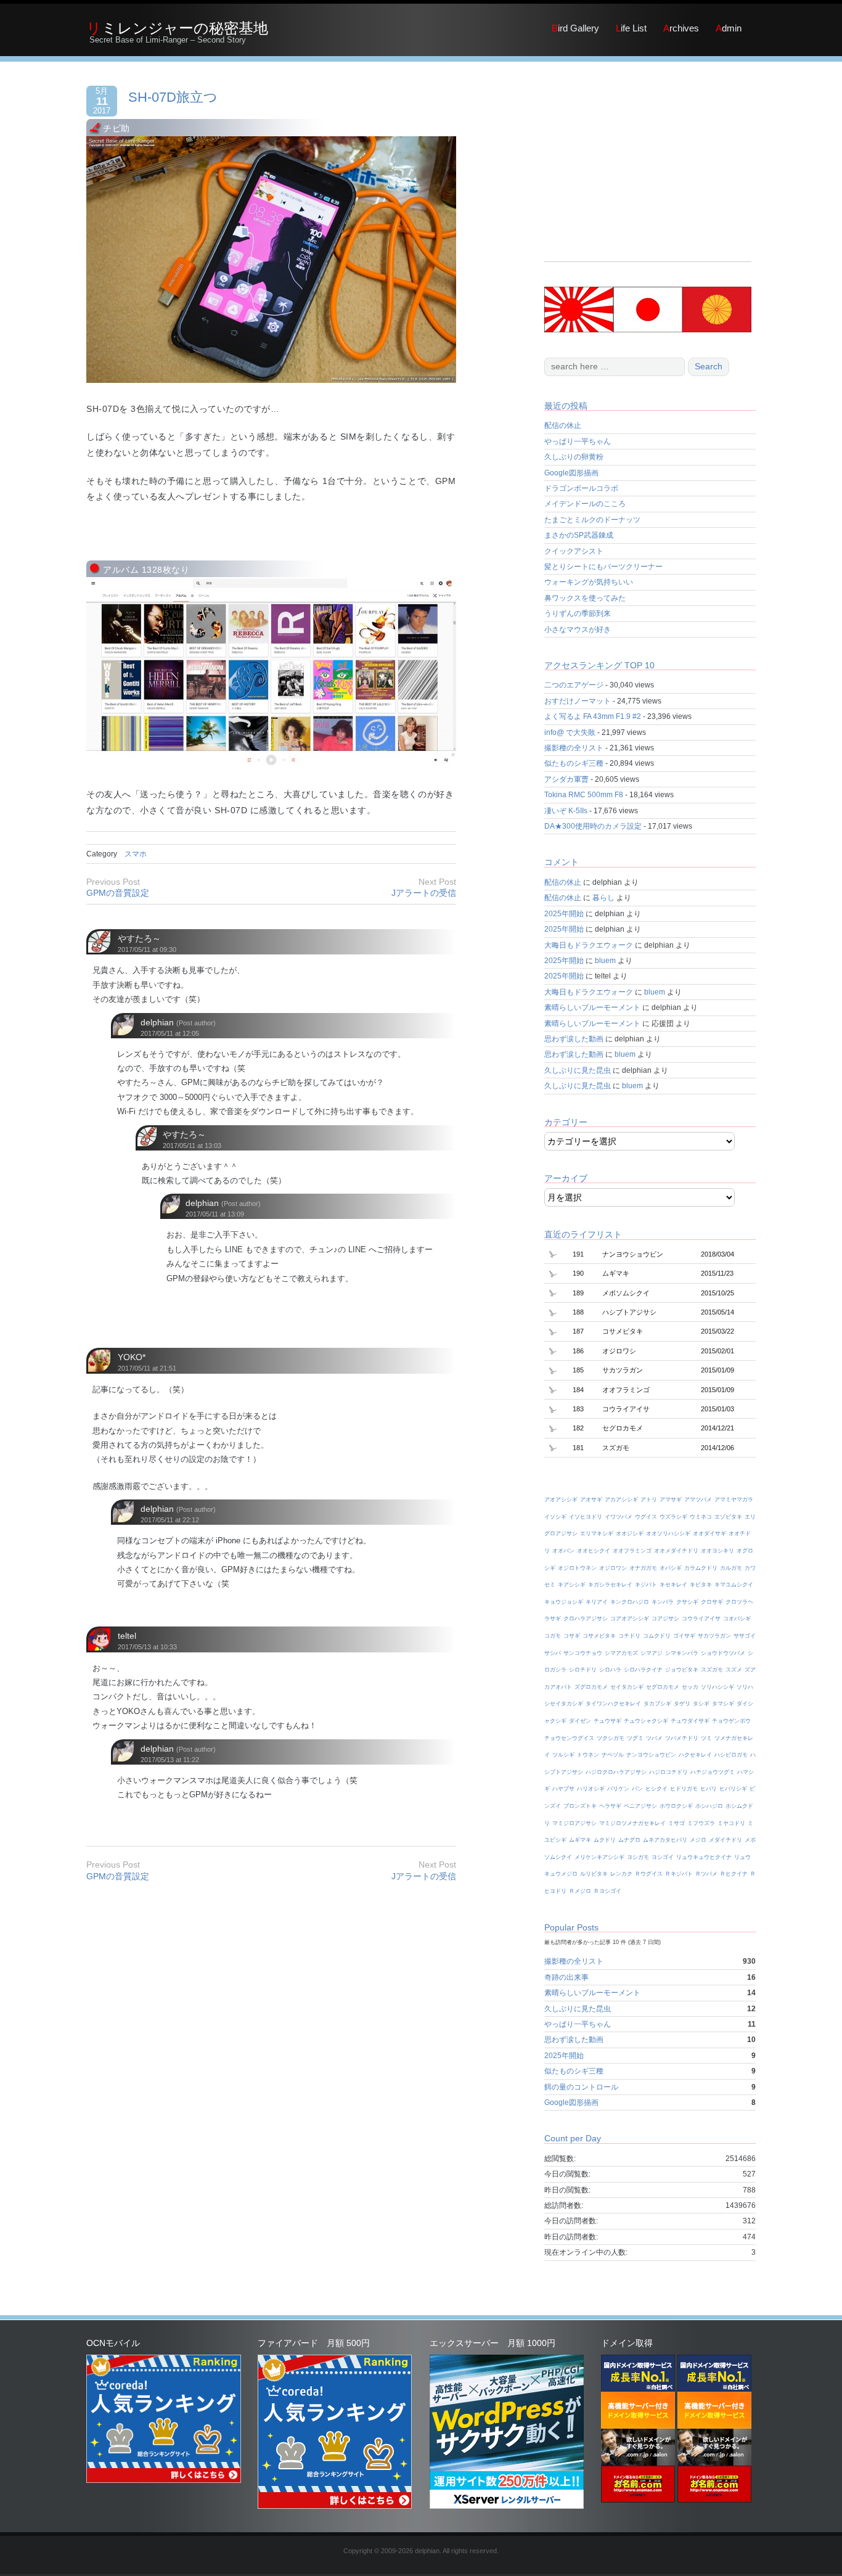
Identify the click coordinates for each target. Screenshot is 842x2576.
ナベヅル (613, 1755)
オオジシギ (630, 1533)
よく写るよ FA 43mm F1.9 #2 (593, 716)
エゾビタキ (728, 1517)
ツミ (706, 1738)
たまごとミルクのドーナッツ (592, 520)
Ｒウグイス (649, 1874)
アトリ (649, 1499)
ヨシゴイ (663, 1857)
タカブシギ (657, 1704)
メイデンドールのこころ (585, 504)
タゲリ (682, 1704)
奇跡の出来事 (566, 1977)
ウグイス (646, 1517)
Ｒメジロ (580, 1891)
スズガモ (712, 1670)
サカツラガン (714, 1636)
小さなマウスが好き (578, 630)
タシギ (701, 1704)
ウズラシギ (673, 1517)
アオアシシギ (561, 1499)
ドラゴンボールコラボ (581, 488)
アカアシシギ (621, 1499)
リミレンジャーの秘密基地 (177, 28)
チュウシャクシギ (646, 1721)
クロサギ (712, 1602)
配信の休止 (563, 425)
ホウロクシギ (676, 1806)
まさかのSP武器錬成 (579, 535)
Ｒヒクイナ (734, 1874)
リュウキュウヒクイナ (704, 1857)
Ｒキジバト (679, 1874)
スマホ (136, 854)
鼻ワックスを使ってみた (585, 598)
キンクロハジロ (630, 1602)
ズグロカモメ (591, 1687)
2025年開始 (564, 914)
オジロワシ (613, 1568)
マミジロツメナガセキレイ (632, 1823)
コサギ (572, 1636)
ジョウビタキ (682, 1670)
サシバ (553, 1653)
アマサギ (671, 1499)
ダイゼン (580, 1721)
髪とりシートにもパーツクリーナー (603, 567)
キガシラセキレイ (610, 1585)
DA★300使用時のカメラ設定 (593, 826)
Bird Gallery (575, 28)
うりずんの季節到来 (578, 613)
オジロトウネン (577, 1568)
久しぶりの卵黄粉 (574, 457)
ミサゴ (676, 1823)
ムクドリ (605, 1840)
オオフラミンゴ (632, 1551)
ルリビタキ (594, 1874)
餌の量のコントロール (581, 2087)
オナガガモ (643, 1568)
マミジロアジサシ (574, 1823)
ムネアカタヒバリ (665, 1840)
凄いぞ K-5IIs (566, 811)
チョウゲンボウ (731, 1721)
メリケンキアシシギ (599, 1857)
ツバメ (654, 1738)
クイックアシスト (574, 551)
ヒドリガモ (684, 1789)
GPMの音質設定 (118, 893)
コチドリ (629, 1636)
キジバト (646, 1585)
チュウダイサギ (690, 1721)
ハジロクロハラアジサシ (616, 1772)
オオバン (563, 1551)
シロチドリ (583, 1670)
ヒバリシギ (733, 1789)
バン (637, 1789)
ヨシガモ (638, 1857)
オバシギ (671, 1568)
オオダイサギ (709, 1533)
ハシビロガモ (731, 1755)
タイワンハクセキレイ (613, 1704)
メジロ (698, 1840)
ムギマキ (580, 1840)
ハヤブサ (563, 1789)
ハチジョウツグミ (713, 1772)
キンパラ (663, 1602)
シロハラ (610, 1670)
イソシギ (555, 1517)
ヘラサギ (610, 1806)
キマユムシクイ (734, 1585)
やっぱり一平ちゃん (578, 441)
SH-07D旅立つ (173, 97)
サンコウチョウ (583, 1653)
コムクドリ (657, 1636)
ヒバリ (709, 1789)
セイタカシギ (627, 1687)
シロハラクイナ (643, 1670)
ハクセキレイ (695, 1755)
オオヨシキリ (717, 1551)
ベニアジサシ (640, 1806)
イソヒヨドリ (586, 1517)
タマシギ (723, 1704)
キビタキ (701, 1585)
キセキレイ (673, 1585)
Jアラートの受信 (424, 893)
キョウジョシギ (564, 1602)
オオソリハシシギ (668, 1533)
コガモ (553, 1636)
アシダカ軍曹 (566, 779)
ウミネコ (701, 1517)
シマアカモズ (621, 1653)
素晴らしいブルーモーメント (592, 1007)
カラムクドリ (701, 1568)
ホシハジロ (709, 1806)
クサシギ (687, 1602)
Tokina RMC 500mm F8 (584, 795)
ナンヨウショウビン (651, 1755)
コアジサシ (665, 1618)
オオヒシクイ (594, 1551)
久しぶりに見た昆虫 (578, 1070)
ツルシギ (563, 1755)
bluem (605, 961)
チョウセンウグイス (569, 1738)
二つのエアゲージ (574, 685)
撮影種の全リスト (574, 748)
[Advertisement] (648, 175)
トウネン (588, 1755)
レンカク (621, 1874)
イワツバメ (619, 1517)
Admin (729, 28)
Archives (681, 28)
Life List (631, 28)
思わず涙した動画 (574, 1039)
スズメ (734, 1670)
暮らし (603, 898)
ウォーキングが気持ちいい (589, 582)
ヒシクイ (656, 1789)
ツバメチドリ (682, 1738)
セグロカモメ (663, 1687)
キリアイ (597, 1602)
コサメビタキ (599, 1636)
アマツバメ (698, 1499)
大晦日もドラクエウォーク (589, 945)
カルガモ (731, 1568)
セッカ (690, 1687)
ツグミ (635, 1738)
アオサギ (591, 1499)
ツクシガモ (611, 1738)
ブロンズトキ (580, 1806)
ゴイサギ (684, 1636)
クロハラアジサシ (586, 1618)
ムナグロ (629, 1840)
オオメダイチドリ (676, 1551)
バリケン (618, 1789)
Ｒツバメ (706, 1874)
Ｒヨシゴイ (607, 1891)
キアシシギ (572, 1585)
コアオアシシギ (630, 1618)
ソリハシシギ (717, 1687)
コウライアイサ (701, 1618)
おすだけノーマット (578, 701)
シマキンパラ (682, 1653)
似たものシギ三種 (574, 763)
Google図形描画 (571, 473)
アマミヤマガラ (734, 1499)
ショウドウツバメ (723, 1653)
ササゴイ (745, 1636)
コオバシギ (737, 1618)
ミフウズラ (701, 1823)
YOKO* (132, 1357)
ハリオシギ (591, 1789)
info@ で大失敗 (570, 732)
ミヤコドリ (731, 1823)
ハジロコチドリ (668, 1772)
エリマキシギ (597, 1533)
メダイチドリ (726, 1840)
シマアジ (652, 1653)
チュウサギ (607, 1721)
